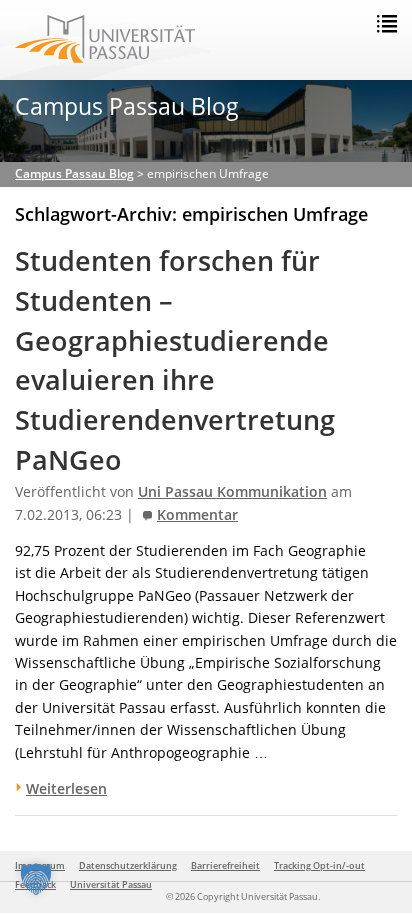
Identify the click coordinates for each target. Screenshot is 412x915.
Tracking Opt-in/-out (319, 865)
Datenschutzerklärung (128, 865)
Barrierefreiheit (225, 865)
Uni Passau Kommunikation (232, 492)
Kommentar (197, 515)
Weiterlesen (66, 788)
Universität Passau (111, 884)
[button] (36, 879)
